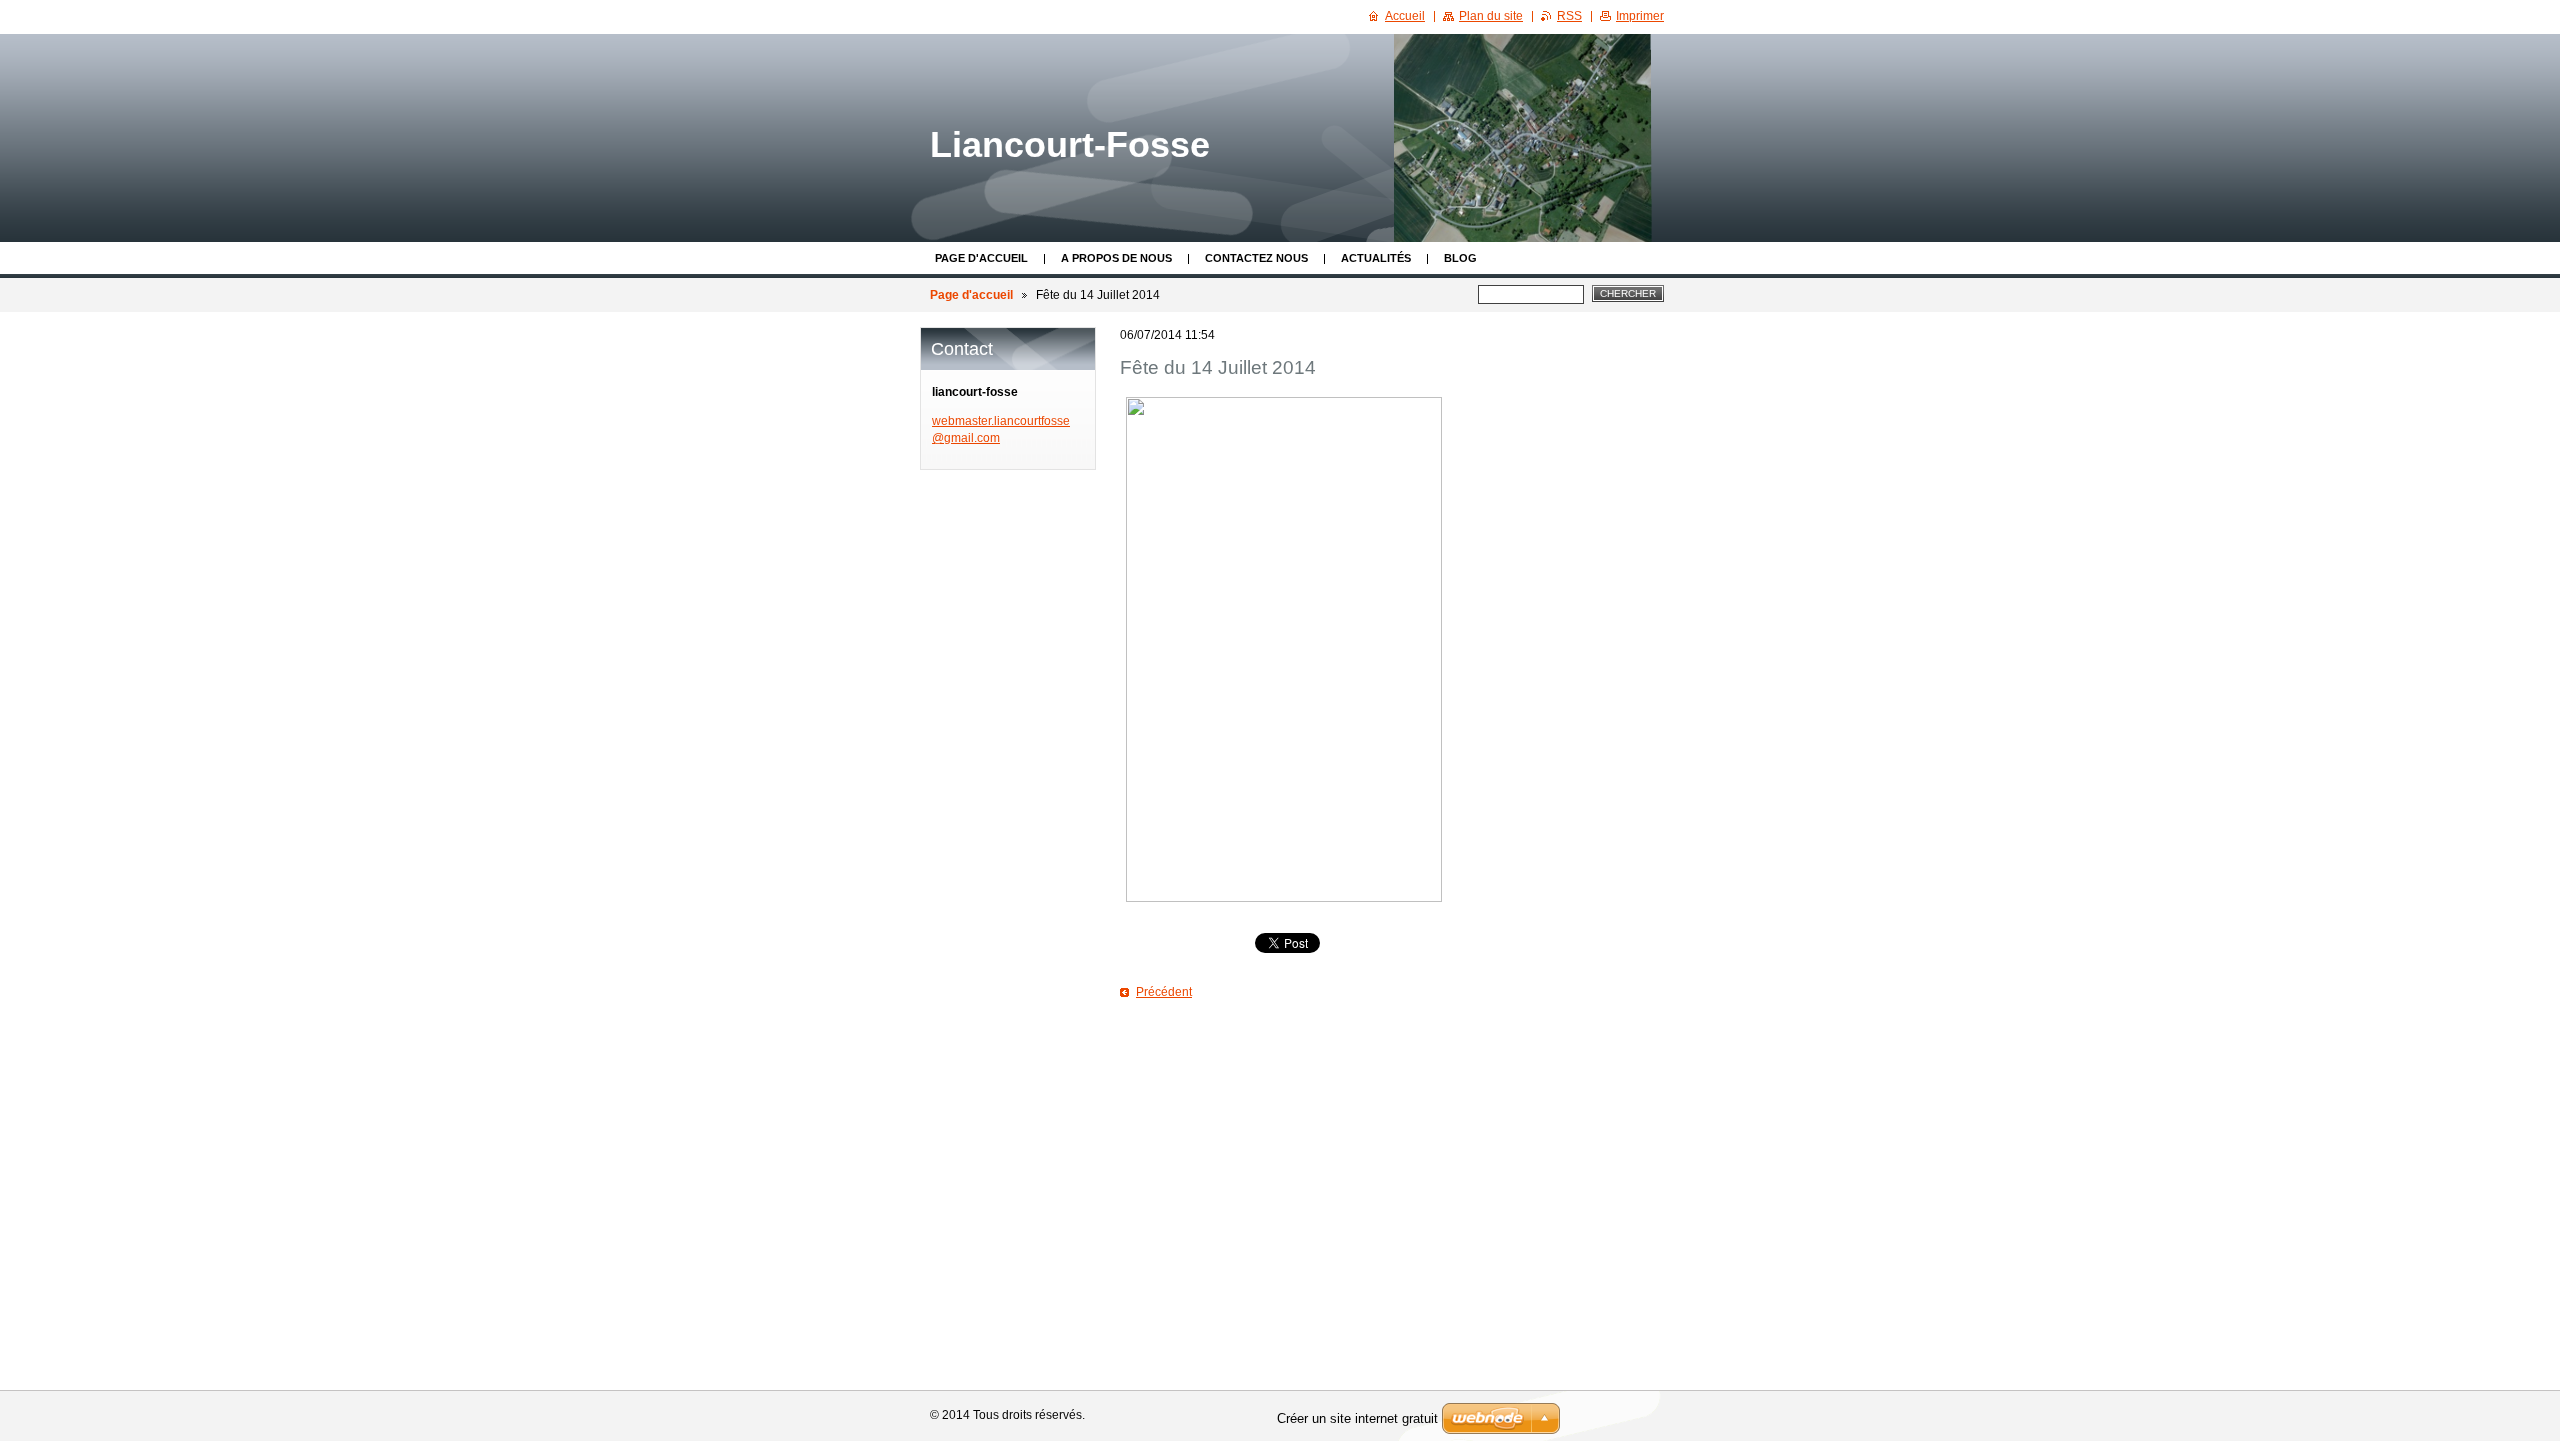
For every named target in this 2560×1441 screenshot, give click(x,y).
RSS (1569, 16)
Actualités (1376, 258)
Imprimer (1640, 16)
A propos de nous (1116, 258)
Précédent (1164, 992)
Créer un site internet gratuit (1357, 1418)
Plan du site (1491, 16)
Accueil (1405, 16)
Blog (1460, 258)
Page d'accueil (981, 258)
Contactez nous (1256, 258)
